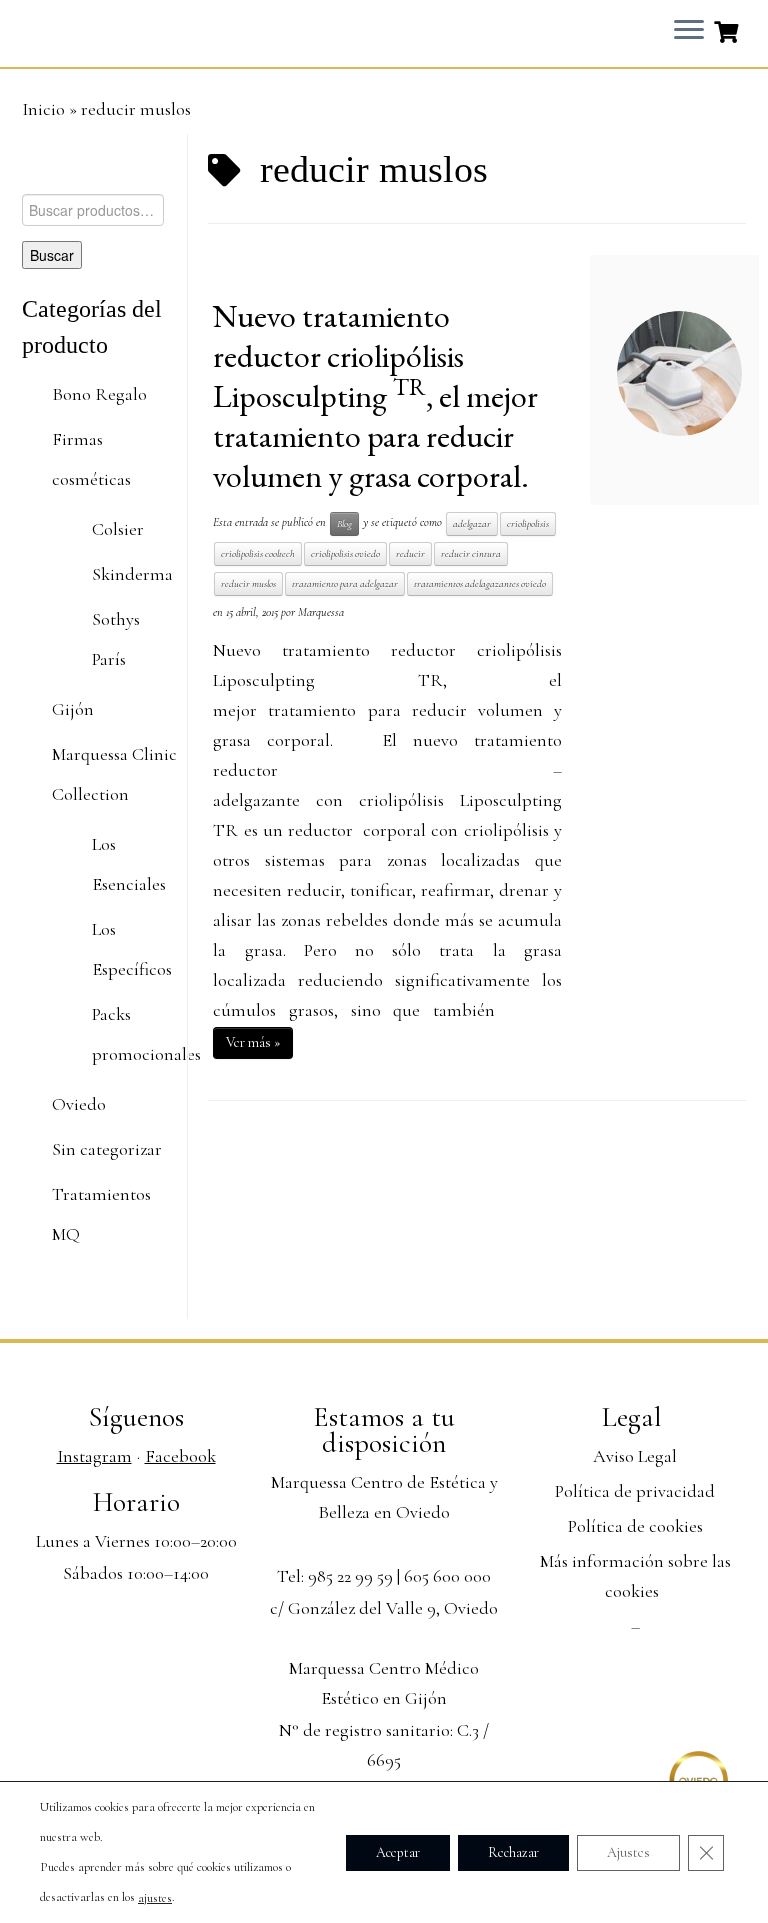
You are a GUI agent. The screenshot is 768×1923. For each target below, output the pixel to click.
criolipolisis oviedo (345, 553)
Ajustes (628, 1851)
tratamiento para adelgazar (345, 583)
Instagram (94, 1456)
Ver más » (253, 1042)
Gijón (73, 709)
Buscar (52, 255)
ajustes (155, 1898)
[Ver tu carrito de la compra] (728, 30)
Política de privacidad (635, 1491)
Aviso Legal (635, 1456)
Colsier (118, 529)
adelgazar (472, 523)
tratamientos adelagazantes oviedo (480, 583)
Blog (344, 523)
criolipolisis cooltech (258, 553)
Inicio (43, 109)
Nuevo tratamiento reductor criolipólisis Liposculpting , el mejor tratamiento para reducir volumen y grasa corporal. (375, 396)
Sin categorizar (107, 1149)
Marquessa (321, 612)
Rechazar (513, 1851)
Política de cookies (635, 1526)
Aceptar (398, 1851)
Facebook (180, 1456)
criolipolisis (528, 523)
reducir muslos (248, 583)
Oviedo (79, 1104)
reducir (410, 553)
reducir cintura (471, 553)
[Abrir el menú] (689, 31)
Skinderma (132, 574)
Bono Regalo (99, 394)
